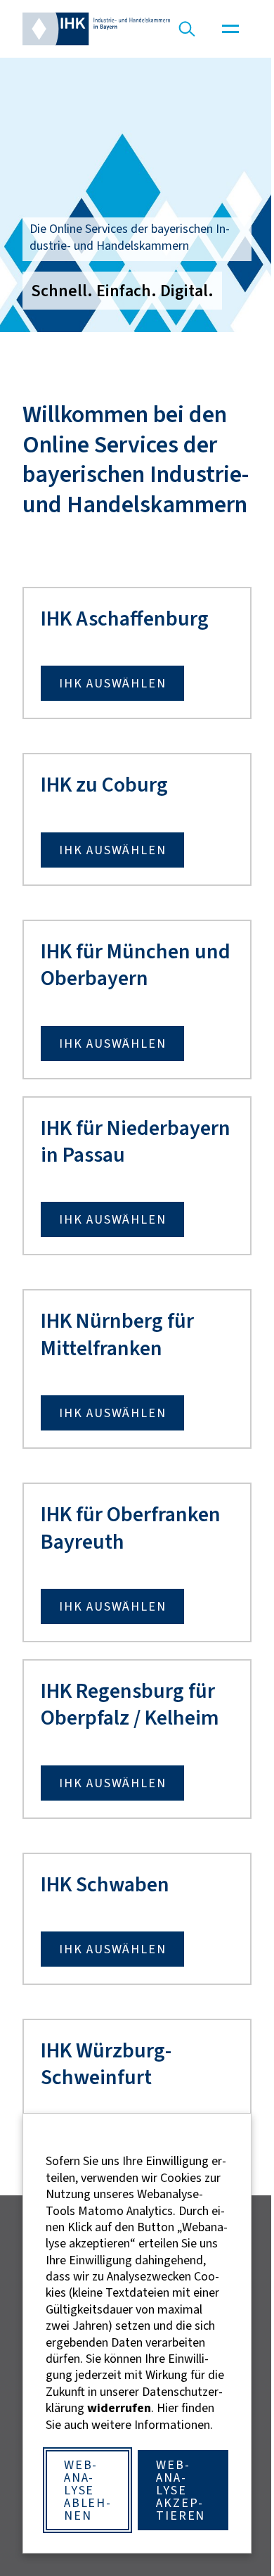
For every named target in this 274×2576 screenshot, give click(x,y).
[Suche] (187, 29)
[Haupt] (230, 29)
